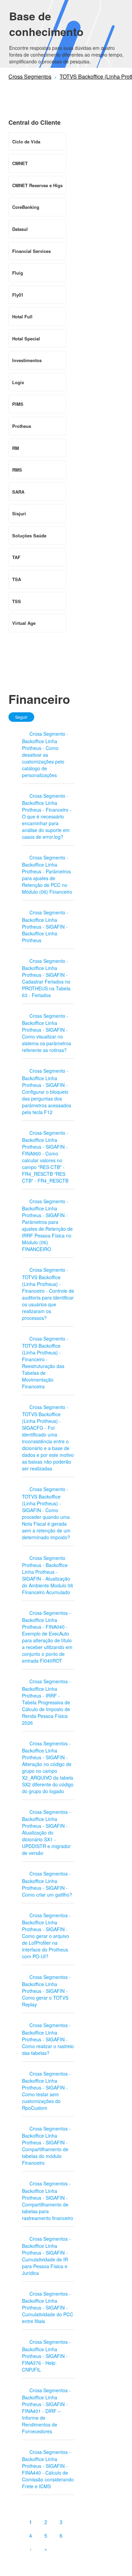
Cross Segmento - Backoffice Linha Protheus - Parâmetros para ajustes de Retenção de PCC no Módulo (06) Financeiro (47, 875)
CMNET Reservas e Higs (37, 185)
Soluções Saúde (29, 536)
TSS (17, 601)
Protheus (22, 426)
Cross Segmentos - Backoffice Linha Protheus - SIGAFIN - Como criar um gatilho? (47, 1884)
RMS (17, 470)
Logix (18, 382)
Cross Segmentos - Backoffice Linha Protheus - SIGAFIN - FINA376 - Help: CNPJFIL (46, 2355)
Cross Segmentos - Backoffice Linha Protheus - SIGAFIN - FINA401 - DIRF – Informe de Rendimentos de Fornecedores (46, 2411)
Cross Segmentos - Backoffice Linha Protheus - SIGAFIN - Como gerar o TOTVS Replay (46, 1991)
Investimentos (27, 360)
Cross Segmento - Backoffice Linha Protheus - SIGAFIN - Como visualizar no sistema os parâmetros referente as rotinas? (47, 1033)
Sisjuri (19, 513)
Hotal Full (22, 316)
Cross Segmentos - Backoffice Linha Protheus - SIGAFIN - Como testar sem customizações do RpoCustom (46, 2091)
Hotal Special (26, 339)
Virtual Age (24, 623)
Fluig (18, 273)
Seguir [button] (21, 717)
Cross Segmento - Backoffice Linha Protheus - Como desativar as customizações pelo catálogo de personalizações (45, 754)
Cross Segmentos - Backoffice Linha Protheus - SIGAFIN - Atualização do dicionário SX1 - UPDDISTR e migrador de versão (46, 1832)
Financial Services (31, 251)
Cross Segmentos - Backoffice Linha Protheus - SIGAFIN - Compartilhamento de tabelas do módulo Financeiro (46, 2146)
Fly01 (18, 295)
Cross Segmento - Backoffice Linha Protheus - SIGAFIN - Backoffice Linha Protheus (45, 926)
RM (16, 448)
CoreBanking (26, 207)
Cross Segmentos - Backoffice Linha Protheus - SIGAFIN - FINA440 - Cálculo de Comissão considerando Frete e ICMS (48, 2469)
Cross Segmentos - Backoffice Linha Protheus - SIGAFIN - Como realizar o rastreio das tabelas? (48, 2039)
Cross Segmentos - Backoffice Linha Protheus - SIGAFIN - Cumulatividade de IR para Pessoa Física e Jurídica (46, 2256)
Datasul (20, 229)
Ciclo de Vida (26, 142)
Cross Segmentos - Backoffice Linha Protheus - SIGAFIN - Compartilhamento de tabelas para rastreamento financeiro (48, 2201)
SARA (18, 492)
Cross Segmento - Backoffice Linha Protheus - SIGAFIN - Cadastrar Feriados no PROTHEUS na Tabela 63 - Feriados (46, 978)
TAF (16, 557)
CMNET (20, 163)
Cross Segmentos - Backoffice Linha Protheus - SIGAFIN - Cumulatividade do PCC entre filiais (48, 2307)
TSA (17, 579)
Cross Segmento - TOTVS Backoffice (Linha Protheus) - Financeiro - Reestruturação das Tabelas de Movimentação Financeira (45, 1362)
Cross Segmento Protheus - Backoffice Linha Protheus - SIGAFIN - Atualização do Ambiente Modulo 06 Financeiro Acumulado (48, 1575)
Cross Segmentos (30, 76)
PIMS (18, 404)
